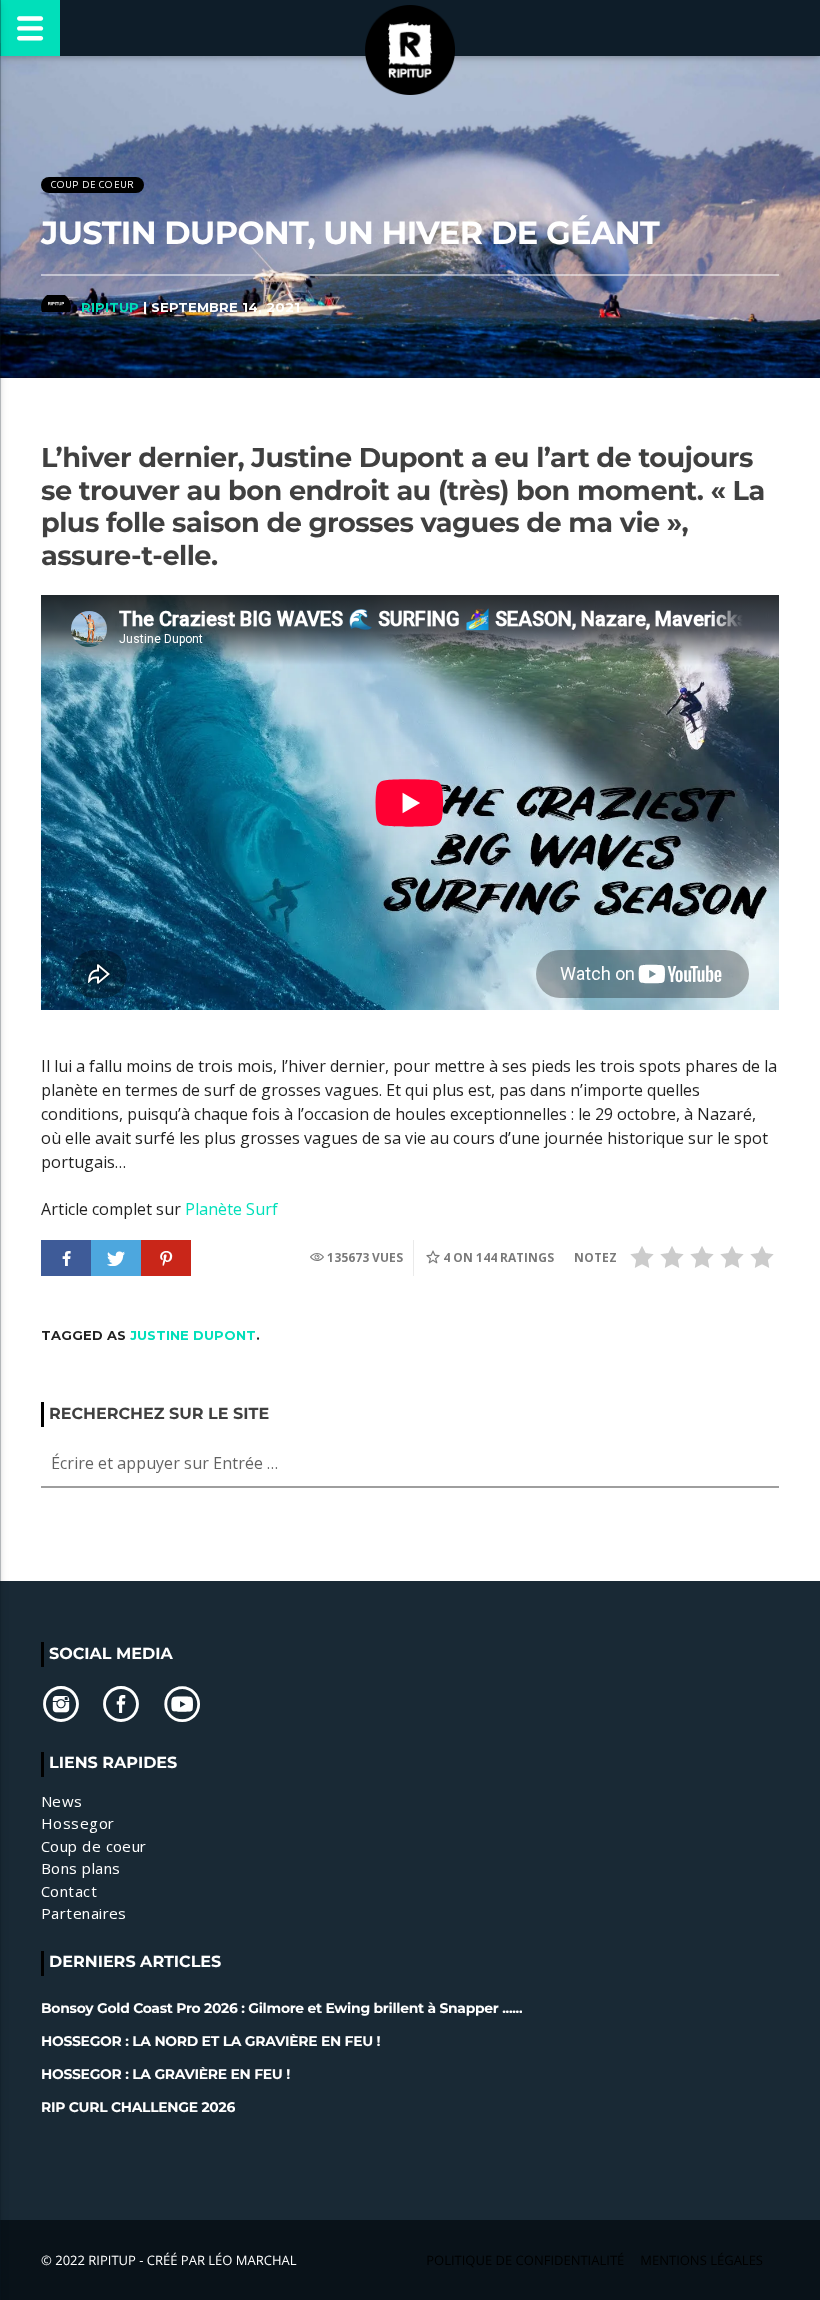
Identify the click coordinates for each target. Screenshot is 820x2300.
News (62, 1801)
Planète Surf (231, 1209)
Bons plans (81, 1868)
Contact (69, 1891)
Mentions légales (701, 2260)
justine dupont (193, 1335)
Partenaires (84, 1913)
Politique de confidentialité (525, 2260)
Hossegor (78, 1823)
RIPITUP (110, 307)
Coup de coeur (93, 184)
